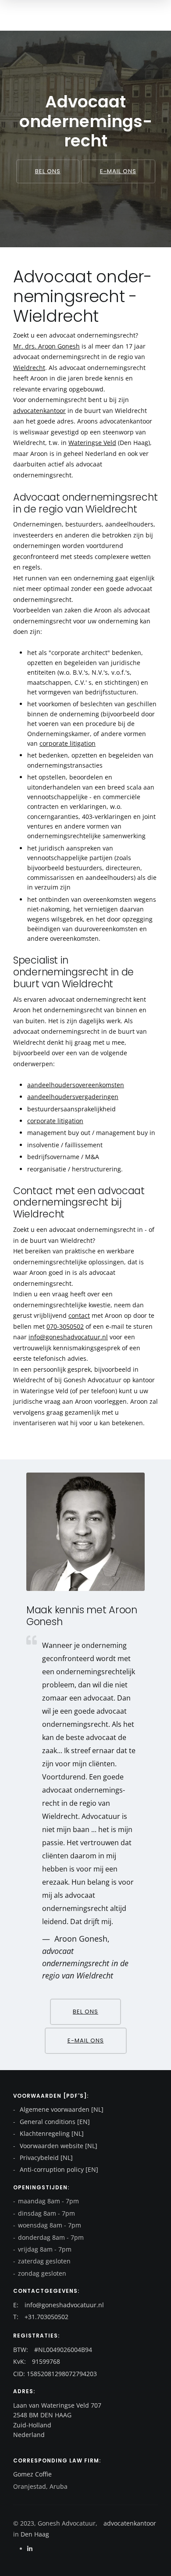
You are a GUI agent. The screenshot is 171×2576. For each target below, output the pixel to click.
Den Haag (34, 2534)
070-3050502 (65, 1326)
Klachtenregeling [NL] (51, 2133)
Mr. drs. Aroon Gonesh (46, 346)
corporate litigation (68, 743)
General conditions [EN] (54, 2122)
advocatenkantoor (39, 411)
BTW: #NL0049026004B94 (53, 2350)
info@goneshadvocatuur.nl (68, 1337)
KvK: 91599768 (37, 2361)
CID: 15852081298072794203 (55, 2374)
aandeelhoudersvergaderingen (73, 1097)
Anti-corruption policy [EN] (58, 2169)
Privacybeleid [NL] (45, 2158)
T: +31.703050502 (41, 2317)
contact (79, 1315)
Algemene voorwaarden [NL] (61, 2109)
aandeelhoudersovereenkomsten (76, 1085)
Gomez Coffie (32, 2474)
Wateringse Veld (92, 443)
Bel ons (48, 171)
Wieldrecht (29, 368)
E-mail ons (118, 171)
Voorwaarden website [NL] (58, 2146)
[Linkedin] (30, 2549)
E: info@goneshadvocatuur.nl (59, 2305)
